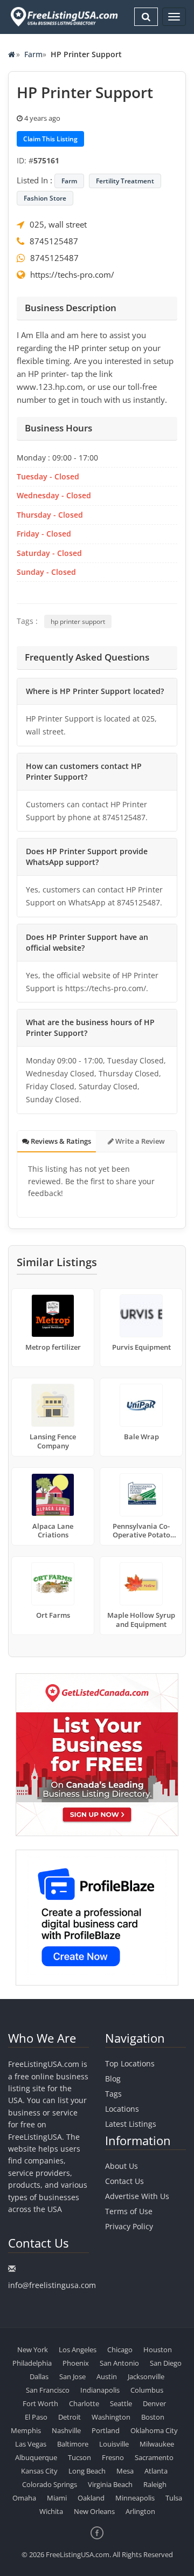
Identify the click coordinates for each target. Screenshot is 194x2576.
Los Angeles (78, 2350)
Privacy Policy (129, 2226)
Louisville (114, 2444)
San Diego (166, 2363)
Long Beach (87, 2471)
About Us (122, 2166)
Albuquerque (36, 2457)
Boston (153, 2417)
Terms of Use (129, 2211)
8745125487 (54, 241)
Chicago (120, 2350)
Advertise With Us (137, 2196)
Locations (122, 2109)
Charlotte (84, 2403)
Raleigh (155, 2484)
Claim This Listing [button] (50, 139)
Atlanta (156, 2471)
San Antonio (119, 2363)
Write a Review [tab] (139, 1141)
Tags (113, 2094)
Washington (111, 2417)
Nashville (66, 2430)
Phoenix (76, 2363)
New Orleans (94, 2511)
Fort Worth (40, 2403)
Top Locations (130, 2063)
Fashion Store (45, 198)
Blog (113, 2079)
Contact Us (124, 2181)
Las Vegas (31, 2444)
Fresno (113, 2457)
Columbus (147, 2390)
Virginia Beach (110, 2484)
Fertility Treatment (125, 181)
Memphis (26, 2430)
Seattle (121, 2403)
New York (33, 2350)
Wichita (51, 2511)
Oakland (91, 2498)
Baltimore (73, 2444)
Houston (158, 2350)
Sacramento (154, 2457)
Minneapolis (135, 2498)
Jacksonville (146, 2376)
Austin (107, 2376)
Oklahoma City (154, 2430)
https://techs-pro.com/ (72, 274)
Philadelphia (32, 2363)
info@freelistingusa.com (52, 2285)
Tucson (79, 2457)
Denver (154, 2403)
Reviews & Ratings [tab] (60, 1141)
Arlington (140, 2511)
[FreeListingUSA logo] (63, 16)
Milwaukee (157, 2444)
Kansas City (39, 2471)
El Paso (36, 2417)
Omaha (24, 2498)
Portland (106, 2430)
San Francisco (48, 2390)
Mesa (125, 2471)
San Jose (72, 2376)
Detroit (70, 2417)
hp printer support (78, 621)
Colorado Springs (50, 2484)
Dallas (39, 2376)
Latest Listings (131, 2124)
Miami (57, 2498)
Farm (33, 54)
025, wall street (58, 224)
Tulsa (174, 2498)
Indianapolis (100, 2390)
